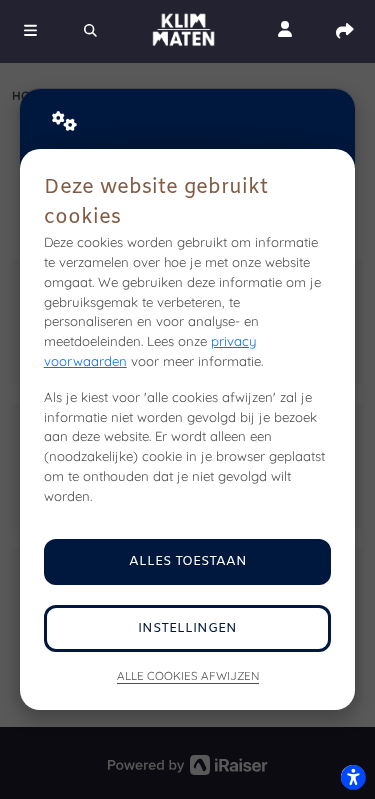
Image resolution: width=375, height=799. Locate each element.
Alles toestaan (188, 561)
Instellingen (187, 628)
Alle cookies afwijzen (188, 675)
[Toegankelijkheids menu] (353, 777)
